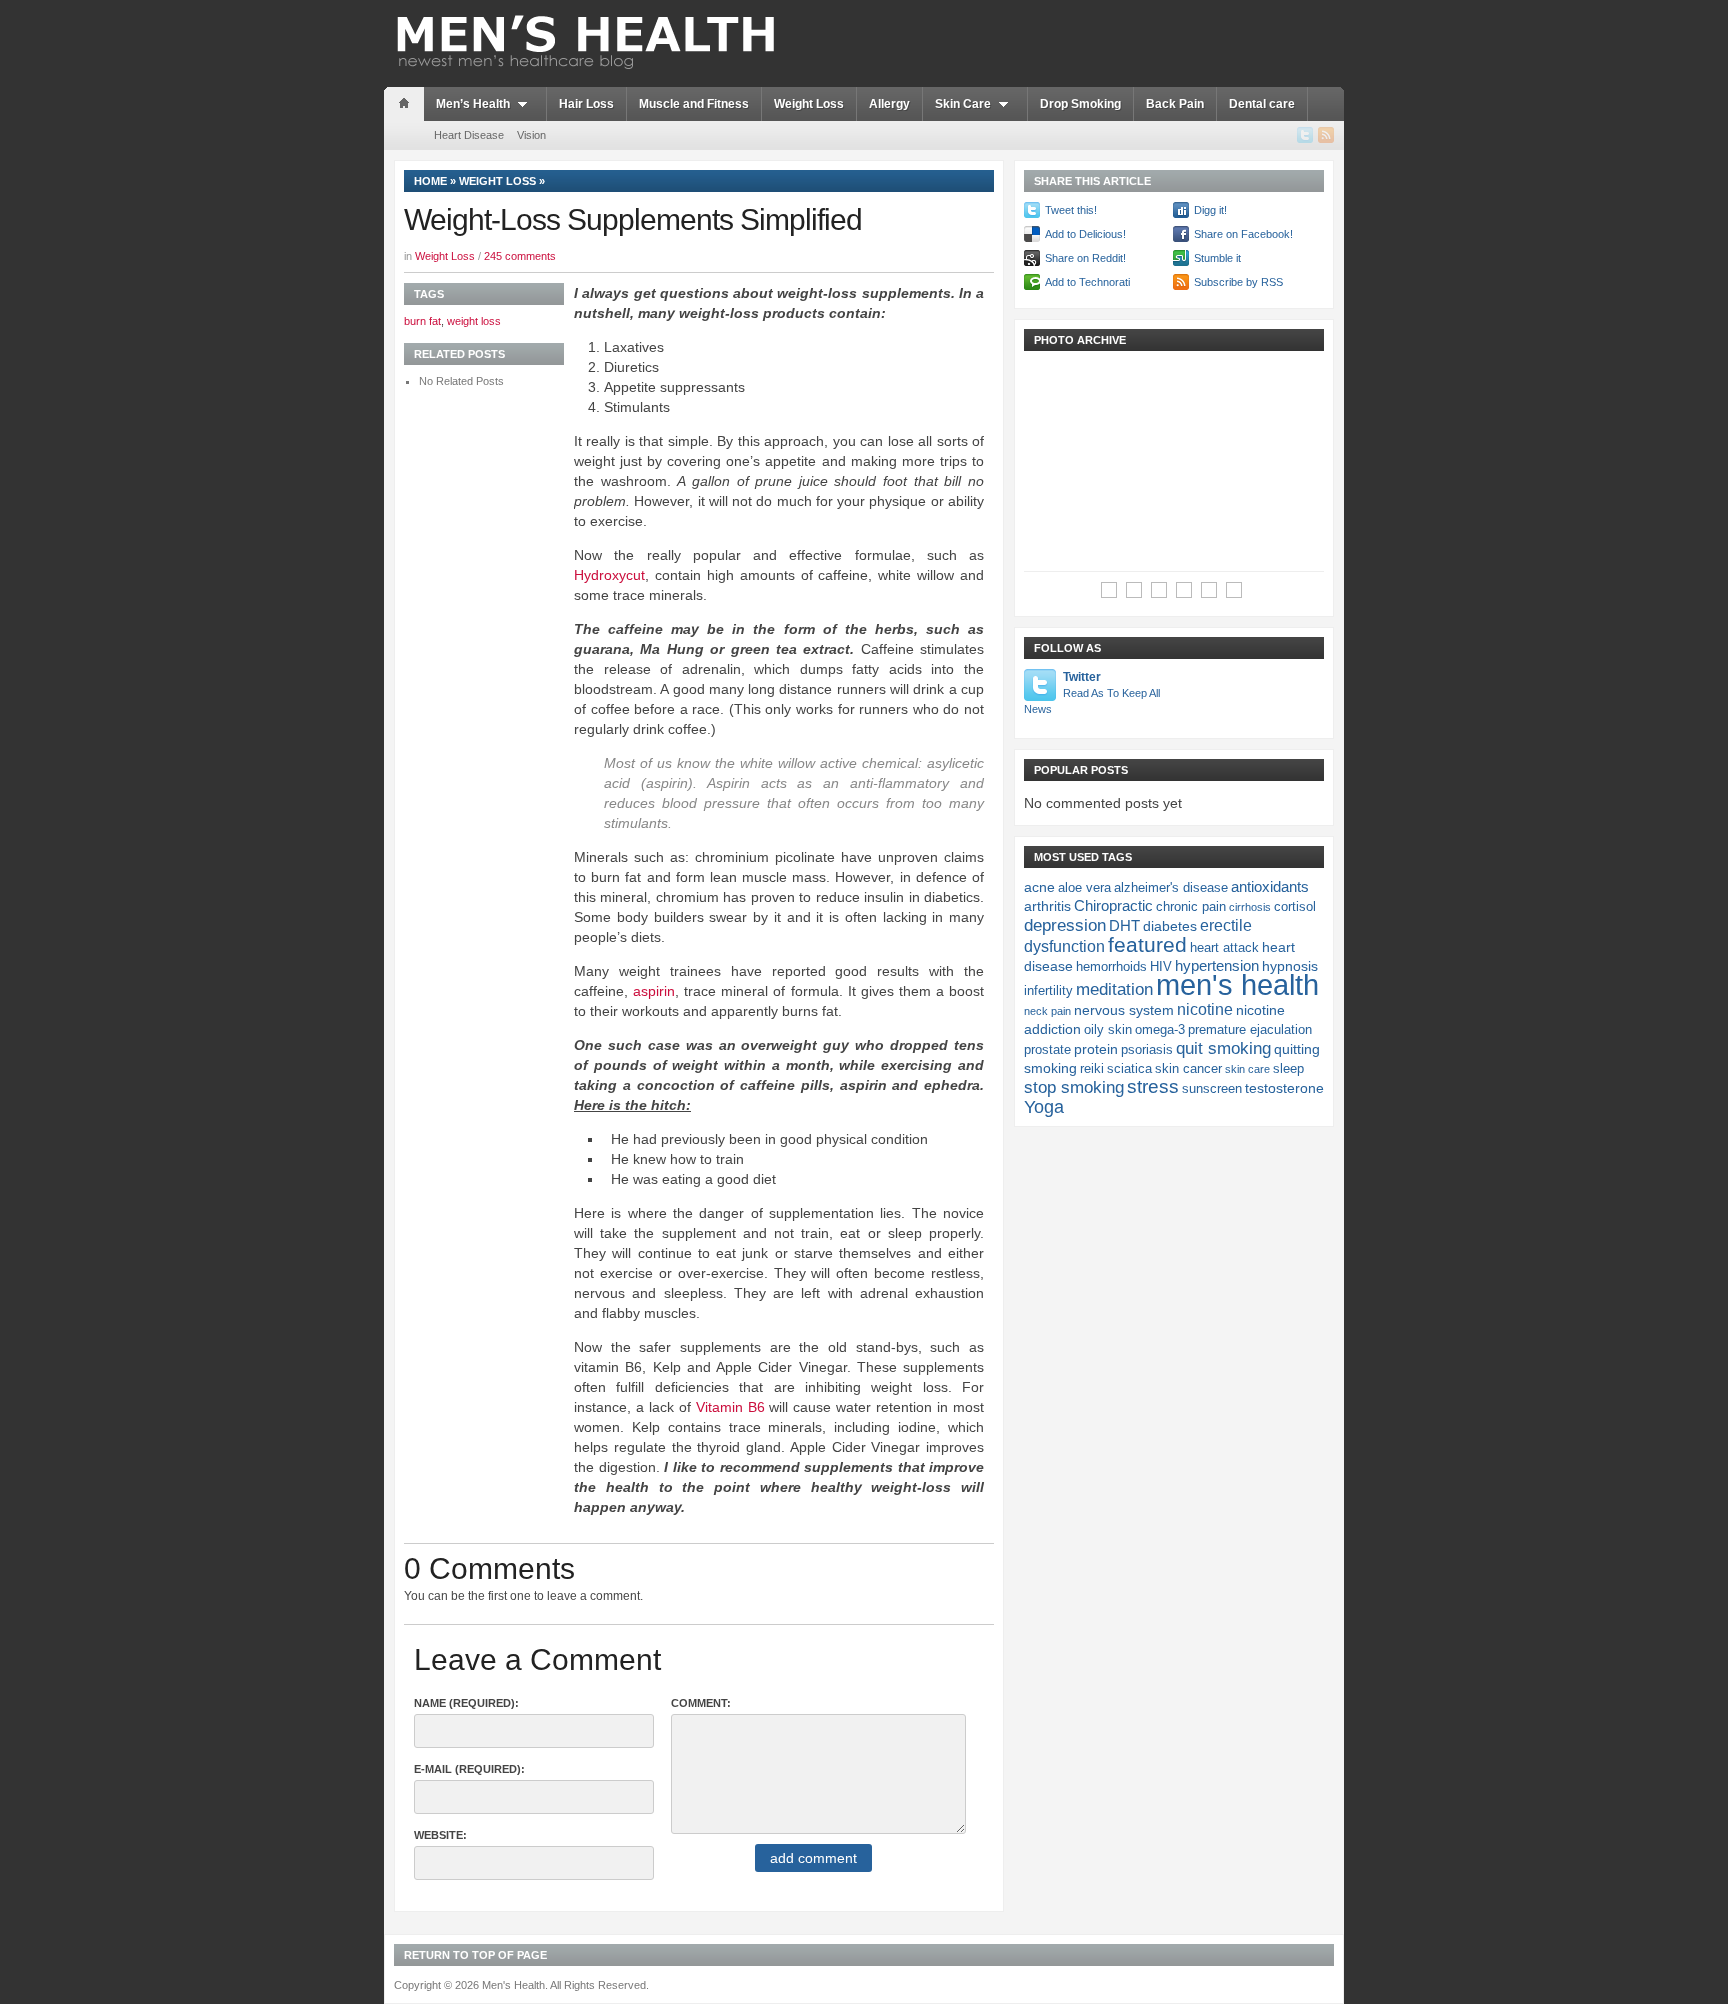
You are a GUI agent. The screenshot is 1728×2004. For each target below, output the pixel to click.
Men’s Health (473, 104)
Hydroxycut (609, 575)
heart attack (1224, 948)
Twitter (1092, 692)
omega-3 (1160, 1030)
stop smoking (1074, 1087)
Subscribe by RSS (1238, 282)
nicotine (1205, 1009)
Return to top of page (475, 1955)
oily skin (1108, 1030)
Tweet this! (1071, 210)
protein (1096, 1049)
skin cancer (1188, 1069)
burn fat (422, 321)
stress (1153, 1086)
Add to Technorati (1087, 282)
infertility (1048, 991)
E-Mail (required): (469, 1769)
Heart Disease (469, 135)
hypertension (1217, 965)
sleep (1288, 1069)
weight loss (474, 321)
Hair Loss (586, 104)
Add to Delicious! (1085, 234)
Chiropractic (1113, 905)
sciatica (1129, 1069)
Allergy (889, 104)
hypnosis (1290, 966)
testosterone (1284, 1088)
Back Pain (1175, 104)
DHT (1124, 925)
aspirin (654, 991)
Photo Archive (1080, 340)
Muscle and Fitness (694, 104)
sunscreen (1212, 1089)
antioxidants (1270, 886)
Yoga (1044, 1107)
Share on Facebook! (1243, 234)
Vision (531, 135)
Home (430, 181)
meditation (1114, 989)
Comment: (701, 1703)
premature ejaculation (1250, 1030)
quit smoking (1223, 1048)
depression (1065, 925)
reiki (1092, 1069)
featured (1147, 944)
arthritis (1047, 906)
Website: (440, 1835)
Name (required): (466, 1703)
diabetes (1170, 926)
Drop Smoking (1080, 104)
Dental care (1262, 104)
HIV (1161, 967)
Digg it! (1210, 210)
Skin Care (963, 104)
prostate (1047, 1050)
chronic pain (1191, 907)
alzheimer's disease (1171, 888)
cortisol (1295, 907)
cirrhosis (1250, 907)
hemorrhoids (1111, 967)
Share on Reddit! (1085, 258)
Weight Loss (809, 104)
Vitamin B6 (730, 1407)
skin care (1247, 1069)
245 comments (520, 256)
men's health (1237, 984)
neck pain (1047, 1011)
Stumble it (1217, 258)
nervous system (1124, 1010)
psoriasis (1147, 1050)
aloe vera (1084, 888)
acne (1039, 887)
